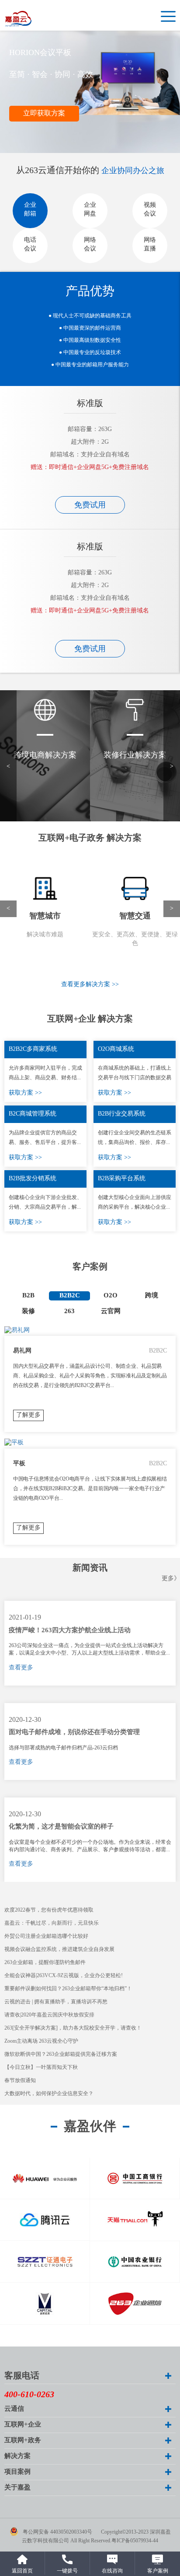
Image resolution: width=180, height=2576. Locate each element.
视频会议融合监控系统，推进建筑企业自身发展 (59, 1949)
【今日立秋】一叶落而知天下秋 (41, 2067)
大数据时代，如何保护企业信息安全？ (49, 2094)
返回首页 (22, 2571)
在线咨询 (112, 2571)
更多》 (171, 1579)
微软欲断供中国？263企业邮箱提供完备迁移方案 (61, 2054)
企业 (30, 210)
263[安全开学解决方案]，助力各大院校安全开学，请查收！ (73, 2028)
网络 (90, 245)
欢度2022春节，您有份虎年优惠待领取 (49, 1910)
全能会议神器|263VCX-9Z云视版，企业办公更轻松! (64, 1976)
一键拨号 (67, 2571)
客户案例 (158, 2571)
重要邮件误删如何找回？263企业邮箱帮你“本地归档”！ (68, 1989)
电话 (30, 245)
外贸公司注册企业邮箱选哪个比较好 (46, 1936)
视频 (150, 210)
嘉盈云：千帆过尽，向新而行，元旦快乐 (52, 1923)
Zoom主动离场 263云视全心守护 (41, 2041)
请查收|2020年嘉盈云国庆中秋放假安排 (49, 2015)
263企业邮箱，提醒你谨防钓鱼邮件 (45, 1962)
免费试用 (90, 505)
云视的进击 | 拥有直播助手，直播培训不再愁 (56, 2002)
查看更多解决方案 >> (90, 985)
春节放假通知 (20, 2081)
